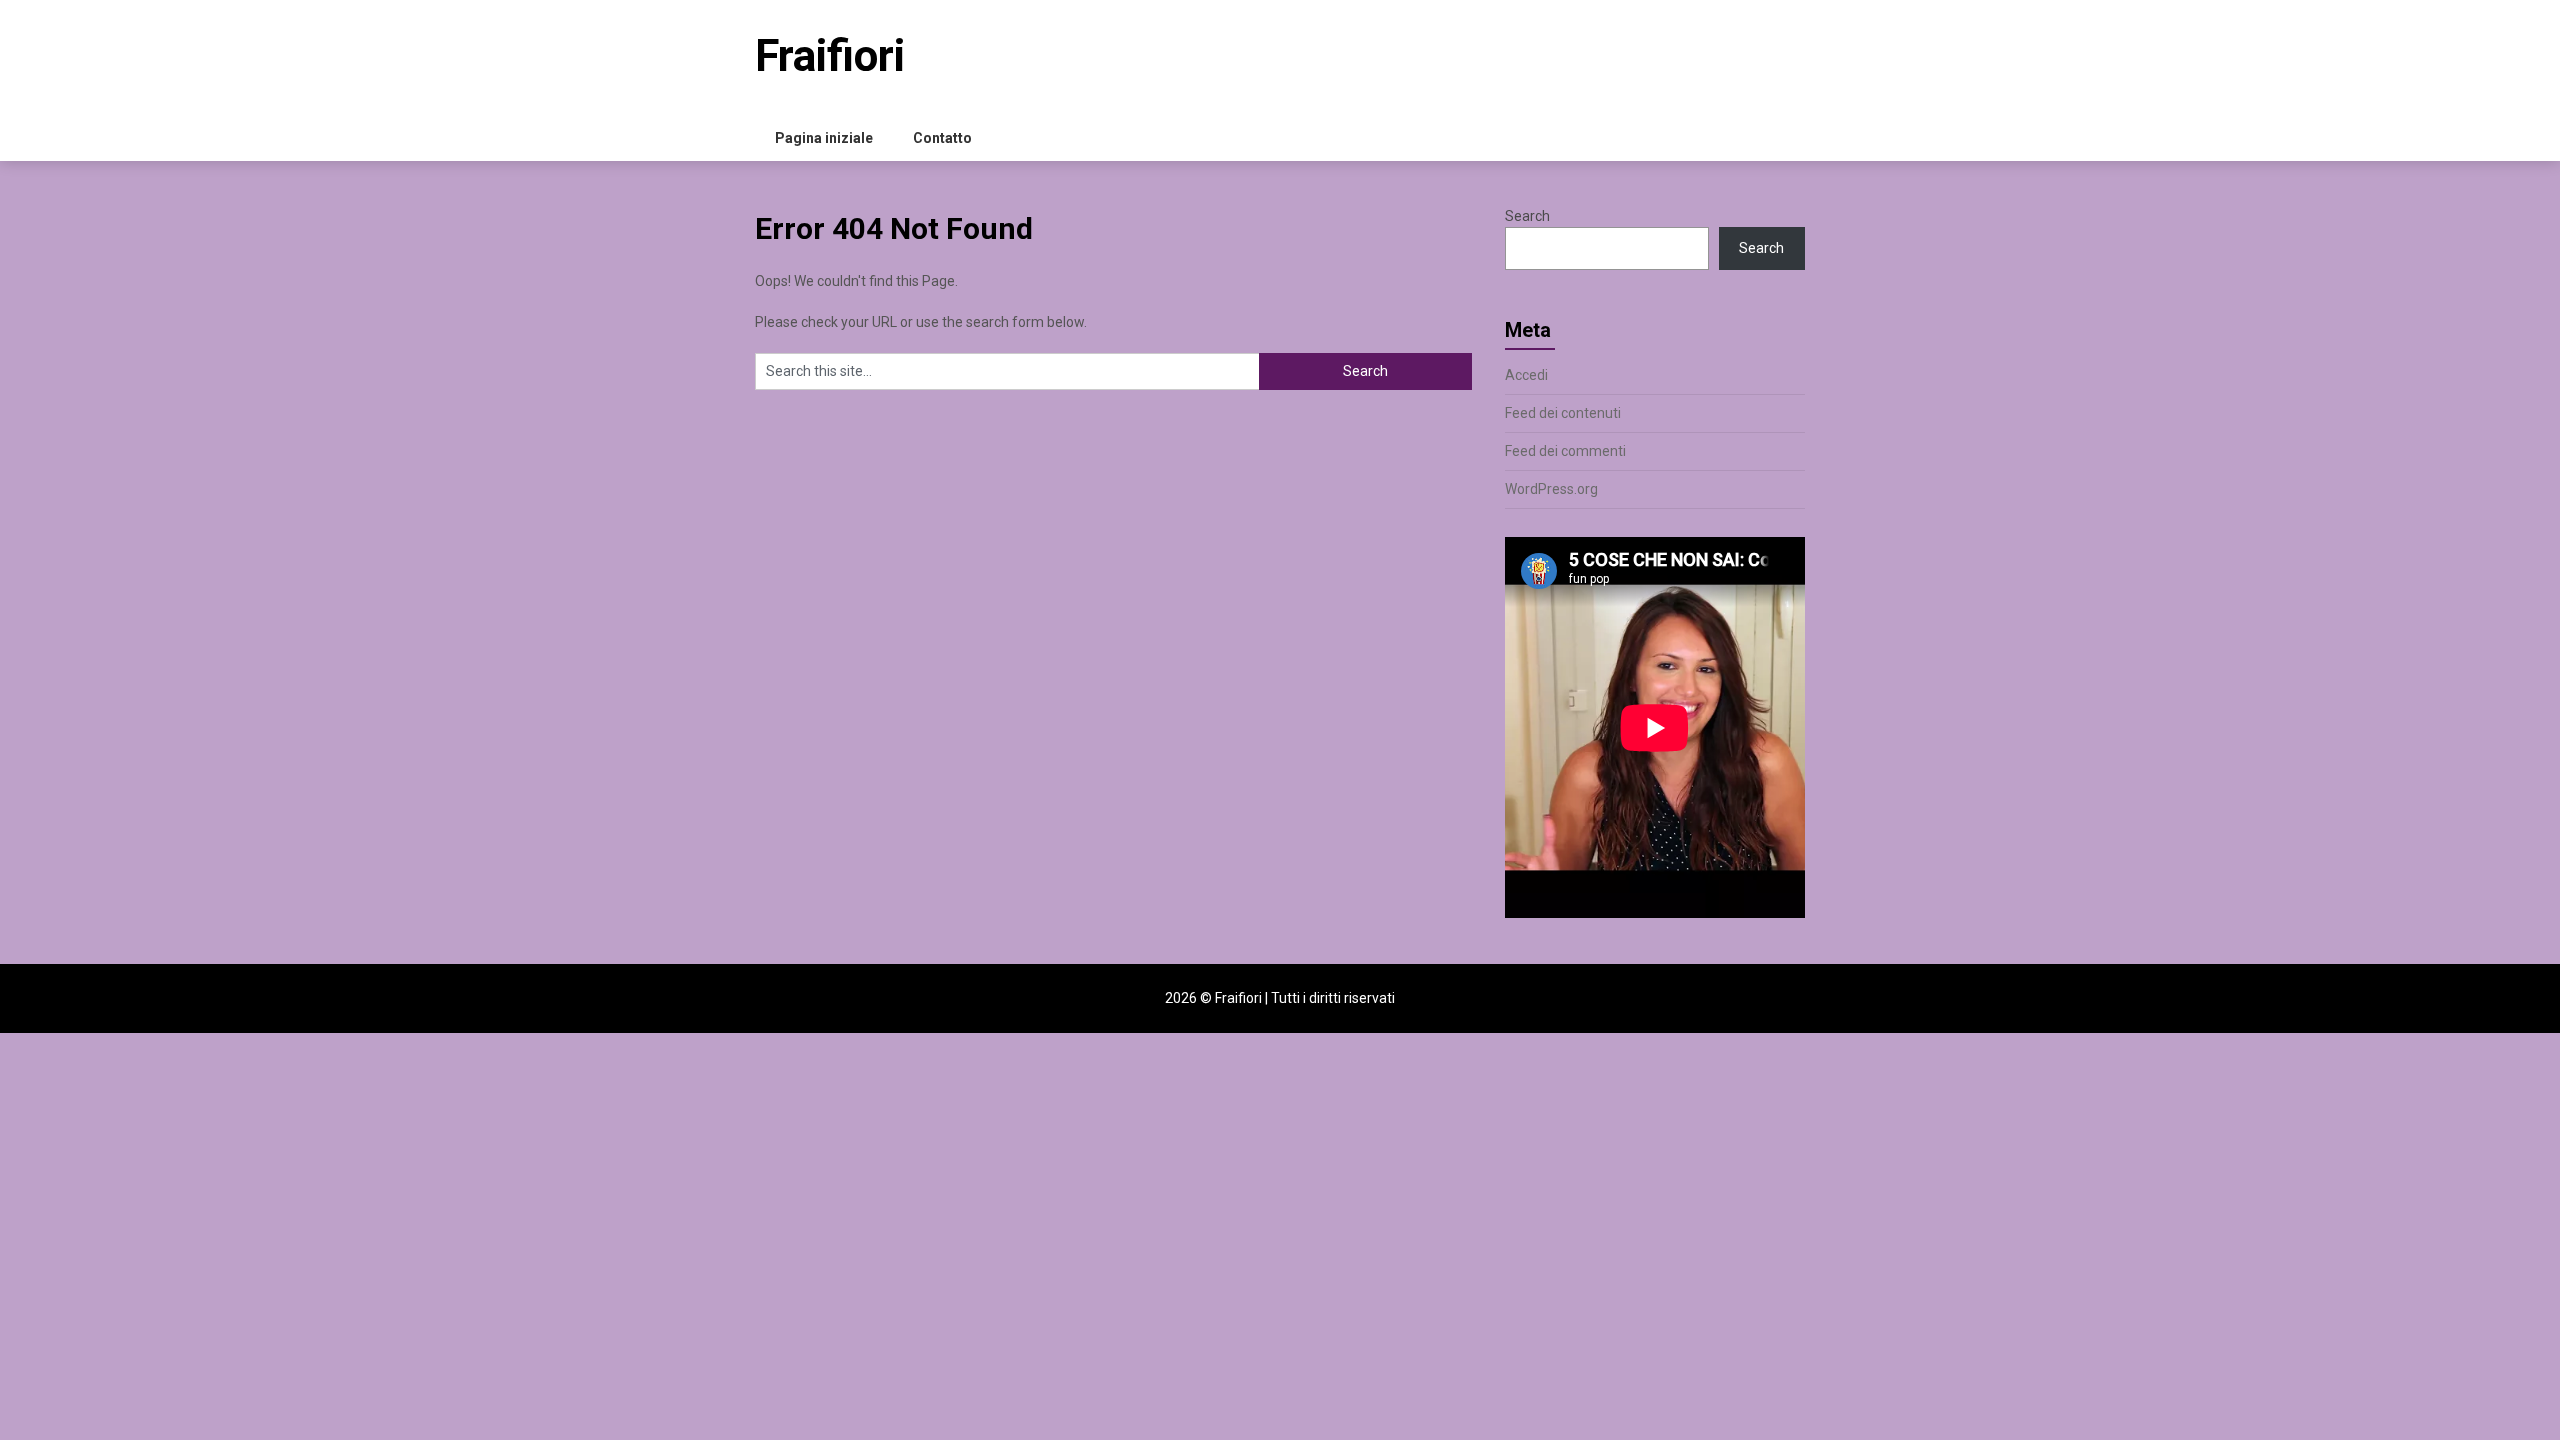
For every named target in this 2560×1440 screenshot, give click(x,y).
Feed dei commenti (1565, 451)
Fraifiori (830, 56)
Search (1527, 216)
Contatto (942, 138)
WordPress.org (1551, 489)
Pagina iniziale (824, 138)
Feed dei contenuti (1563, 413)
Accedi (1526, 375)
